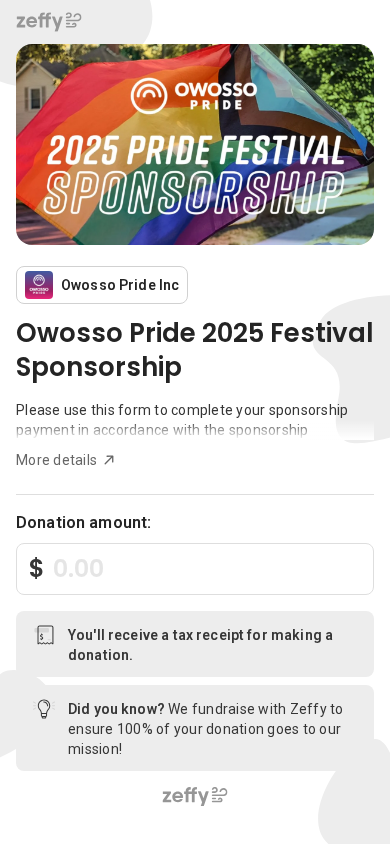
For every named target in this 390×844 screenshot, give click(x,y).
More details (56, 460)
